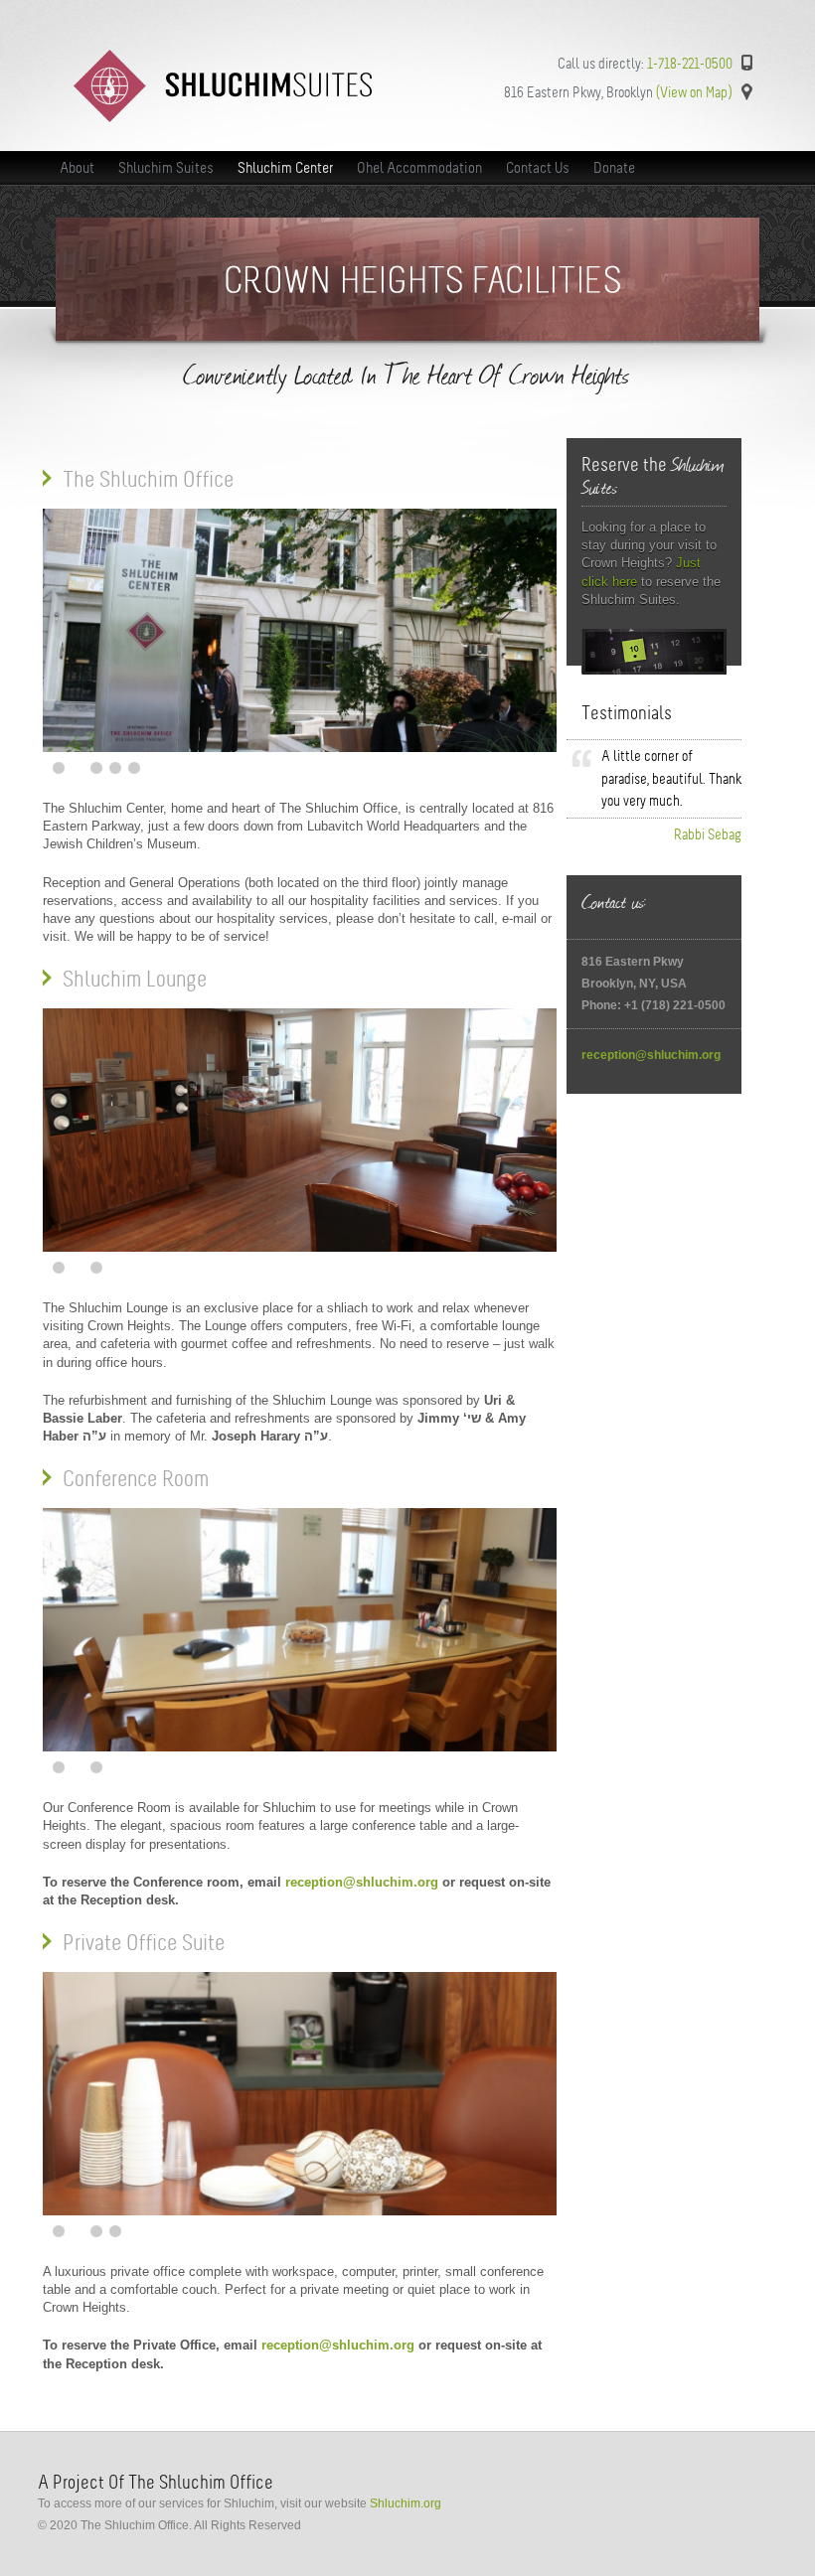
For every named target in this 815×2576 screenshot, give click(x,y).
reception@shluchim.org (362, 1882)
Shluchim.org (406, 2503)
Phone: (603, 1005)
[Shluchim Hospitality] (223, 118)
